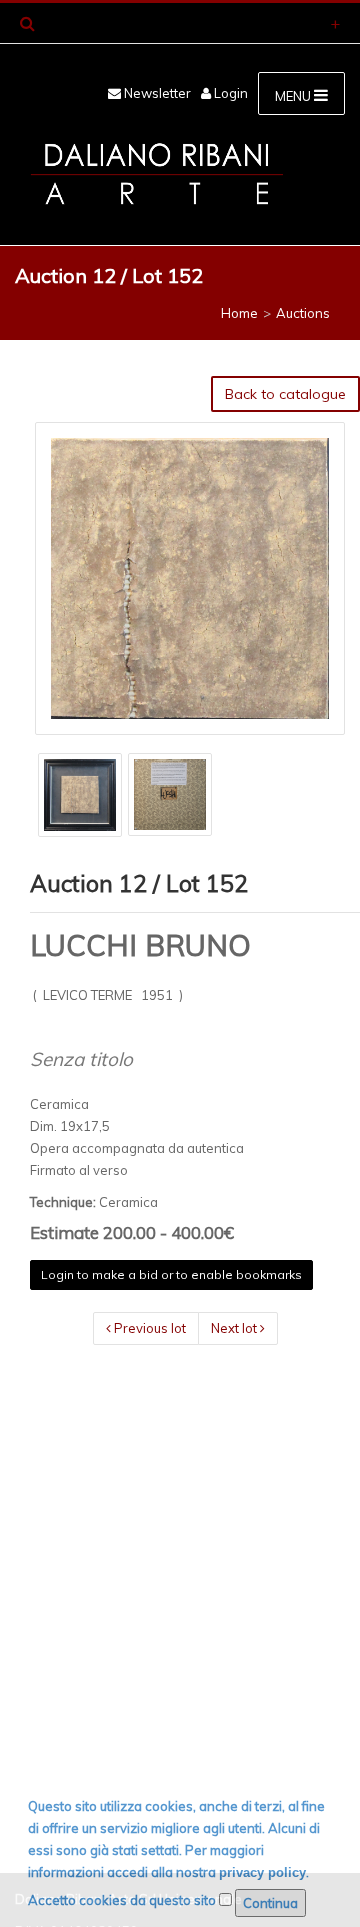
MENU (294, 96)
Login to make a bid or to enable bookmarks (171, 1274)
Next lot (235, 1328)
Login (229, 93)
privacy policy (262, 1872)
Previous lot (148, 1328)
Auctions (303, 313)
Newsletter (156, 93)
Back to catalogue (285, 394)
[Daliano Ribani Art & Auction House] (157, 174)
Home (239, 313)
